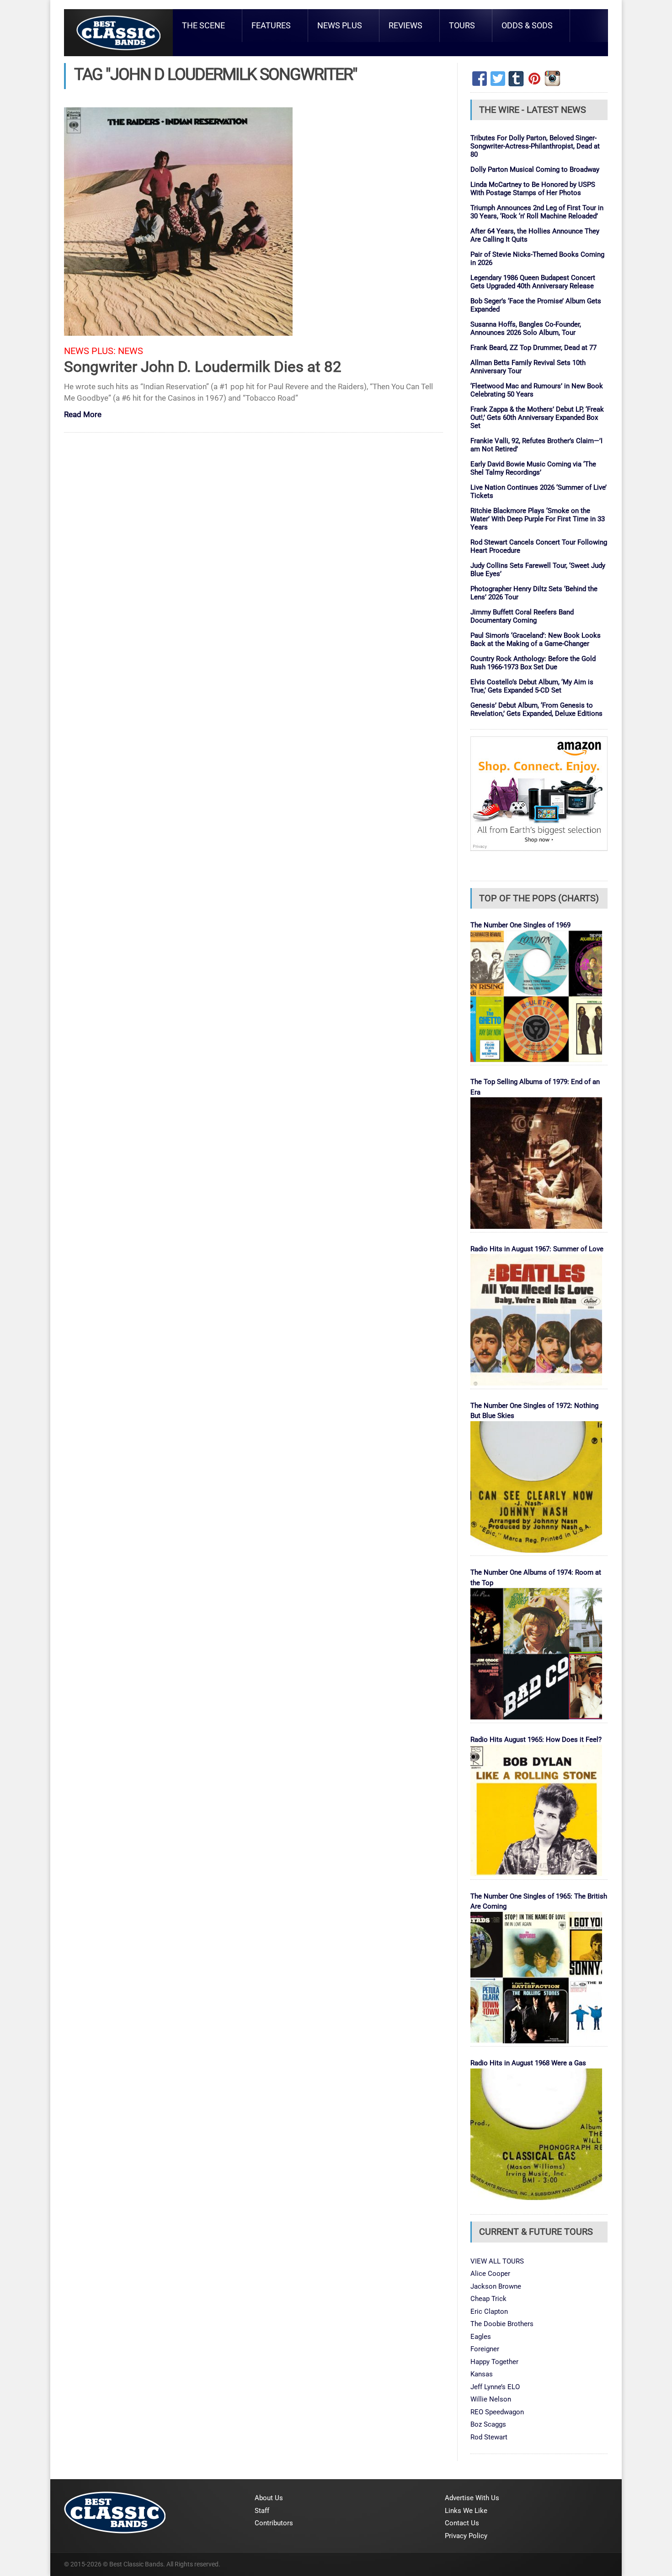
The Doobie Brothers (502, 2324)
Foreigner (485, 2349)
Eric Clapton (489, 2312)
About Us (269, 2498)
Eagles (481, 2337)
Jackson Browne (496, 2286)
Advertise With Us (472, 2498)
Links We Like (466, 2511)
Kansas (482, 2374)
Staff (262, 2511)
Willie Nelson (491, 2399)
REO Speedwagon (497, 2412)
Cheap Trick (488, 2299)
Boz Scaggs (488, 2424)
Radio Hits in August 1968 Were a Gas (528, 2063)
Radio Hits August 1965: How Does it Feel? (536, 1740)
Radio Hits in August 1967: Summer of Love (537, 1249)
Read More (83, 415)
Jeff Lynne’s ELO (495, 2387)
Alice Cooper (490, 2274)
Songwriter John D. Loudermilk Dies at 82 (203, 367)
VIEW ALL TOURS (497, 2261)
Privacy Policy (466, 2536)
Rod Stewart (489, 2437)
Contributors (274, 2523)
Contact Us (462, 2523)
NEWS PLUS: (90, 351)
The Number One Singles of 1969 (520, 925)
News (131, 351)
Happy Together (494, 2362)
